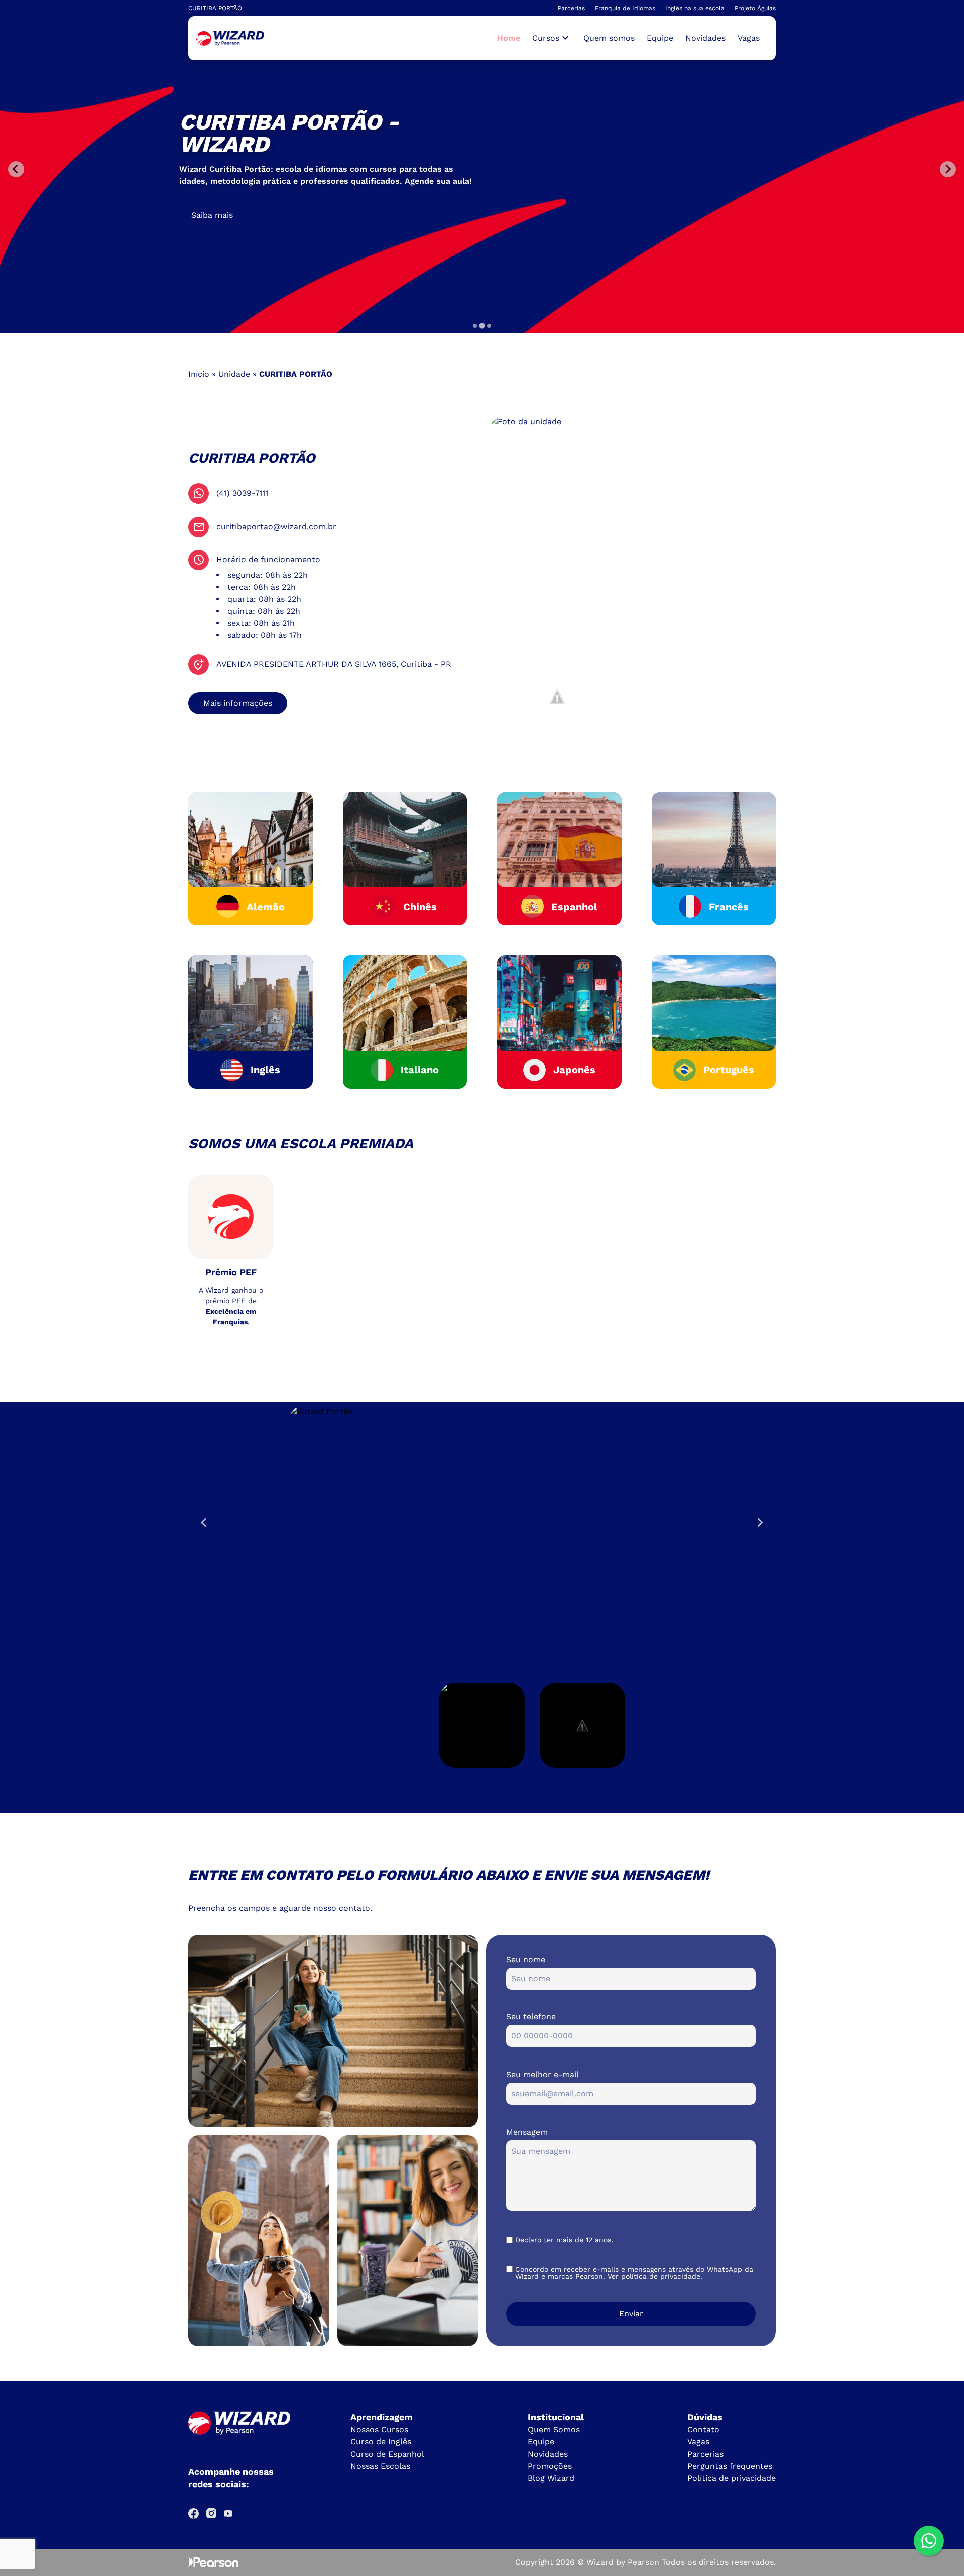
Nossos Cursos (379, 2430)
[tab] (475, 326)
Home (509, 38)
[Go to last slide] (204, 1522)
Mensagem (527, 2132)
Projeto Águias (755, 8)
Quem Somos (554, 2430)
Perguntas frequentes (730, 2466)
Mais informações (238, 703)
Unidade (234, 374)
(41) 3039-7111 (243, 493)
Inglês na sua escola (695, 8)
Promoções (550, 2466)
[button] (482, 1725)
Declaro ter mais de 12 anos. (564, 2240)
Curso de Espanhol (387, 2454)
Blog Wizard (551, 2478)
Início (199, 374)
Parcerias (571, 8)
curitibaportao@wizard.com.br (276, 526)
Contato (703, 2430)
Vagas (749, 38)
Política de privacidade (732, 2478)
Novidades (705, 38)
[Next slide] (760, 1522)
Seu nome (526, 1959)
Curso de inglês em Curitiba (246, 209)
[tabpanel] (482, 169)
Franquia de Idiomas (625, 8)
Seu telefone (531, 2017)
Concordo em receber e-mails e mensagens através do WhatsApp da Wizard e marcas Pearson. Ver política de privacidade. (634, 2273)
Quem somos (609, 38)
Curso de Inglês (381, 2442)
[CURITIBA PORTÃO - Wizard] (230, 38)
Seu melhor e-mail (543, 2074)
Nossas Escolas (380, 2466)
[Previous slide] (16, 169)
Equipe (660, 38)
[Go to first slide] (948, 169)
